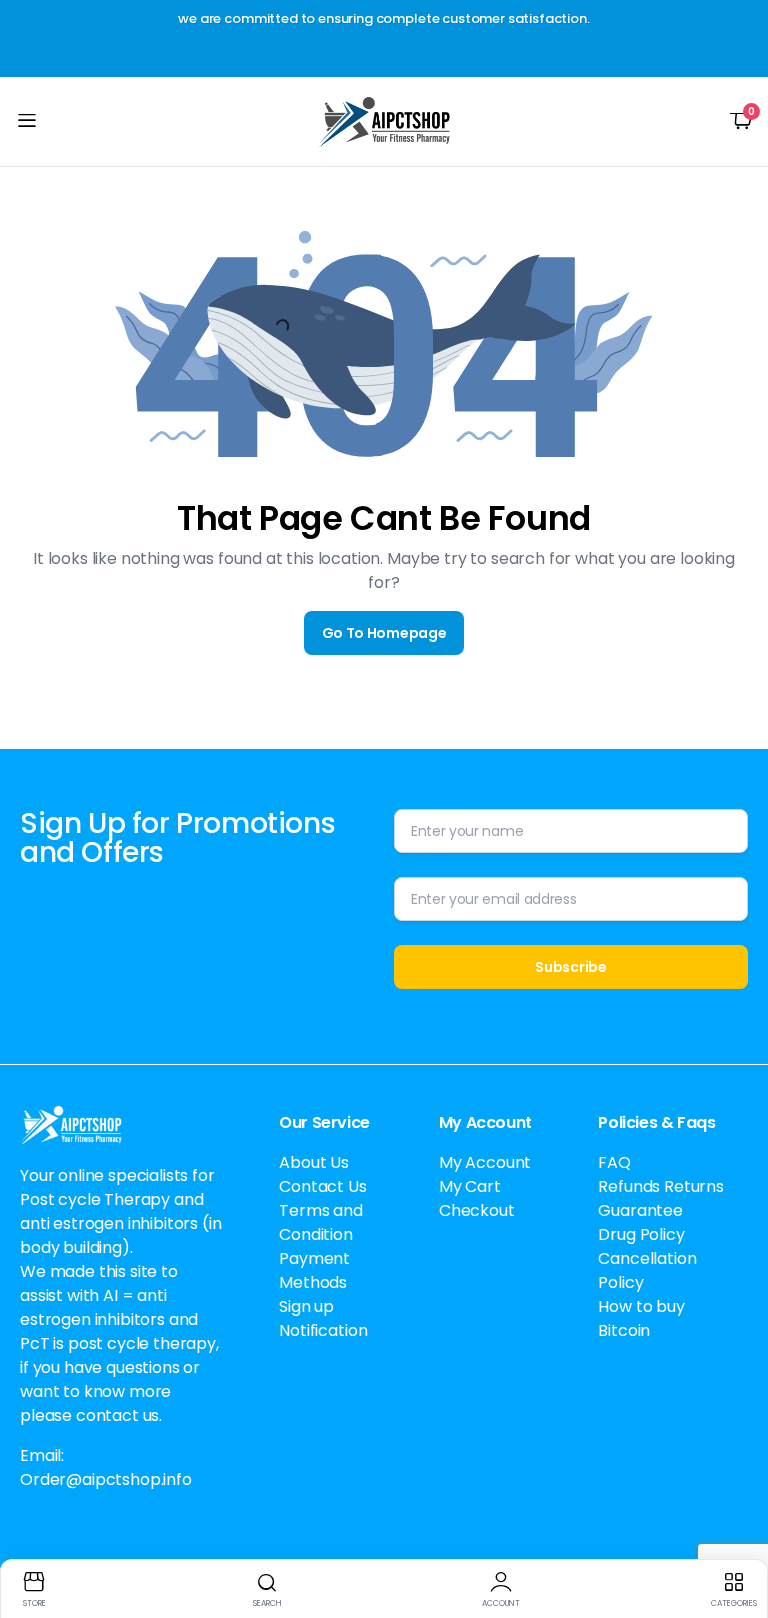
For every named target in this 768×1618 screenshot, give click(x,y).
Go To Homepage (384, 633)
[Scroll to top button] (736, 1528)
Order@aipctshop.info (106, 1479)
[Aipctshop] (384, 122)
